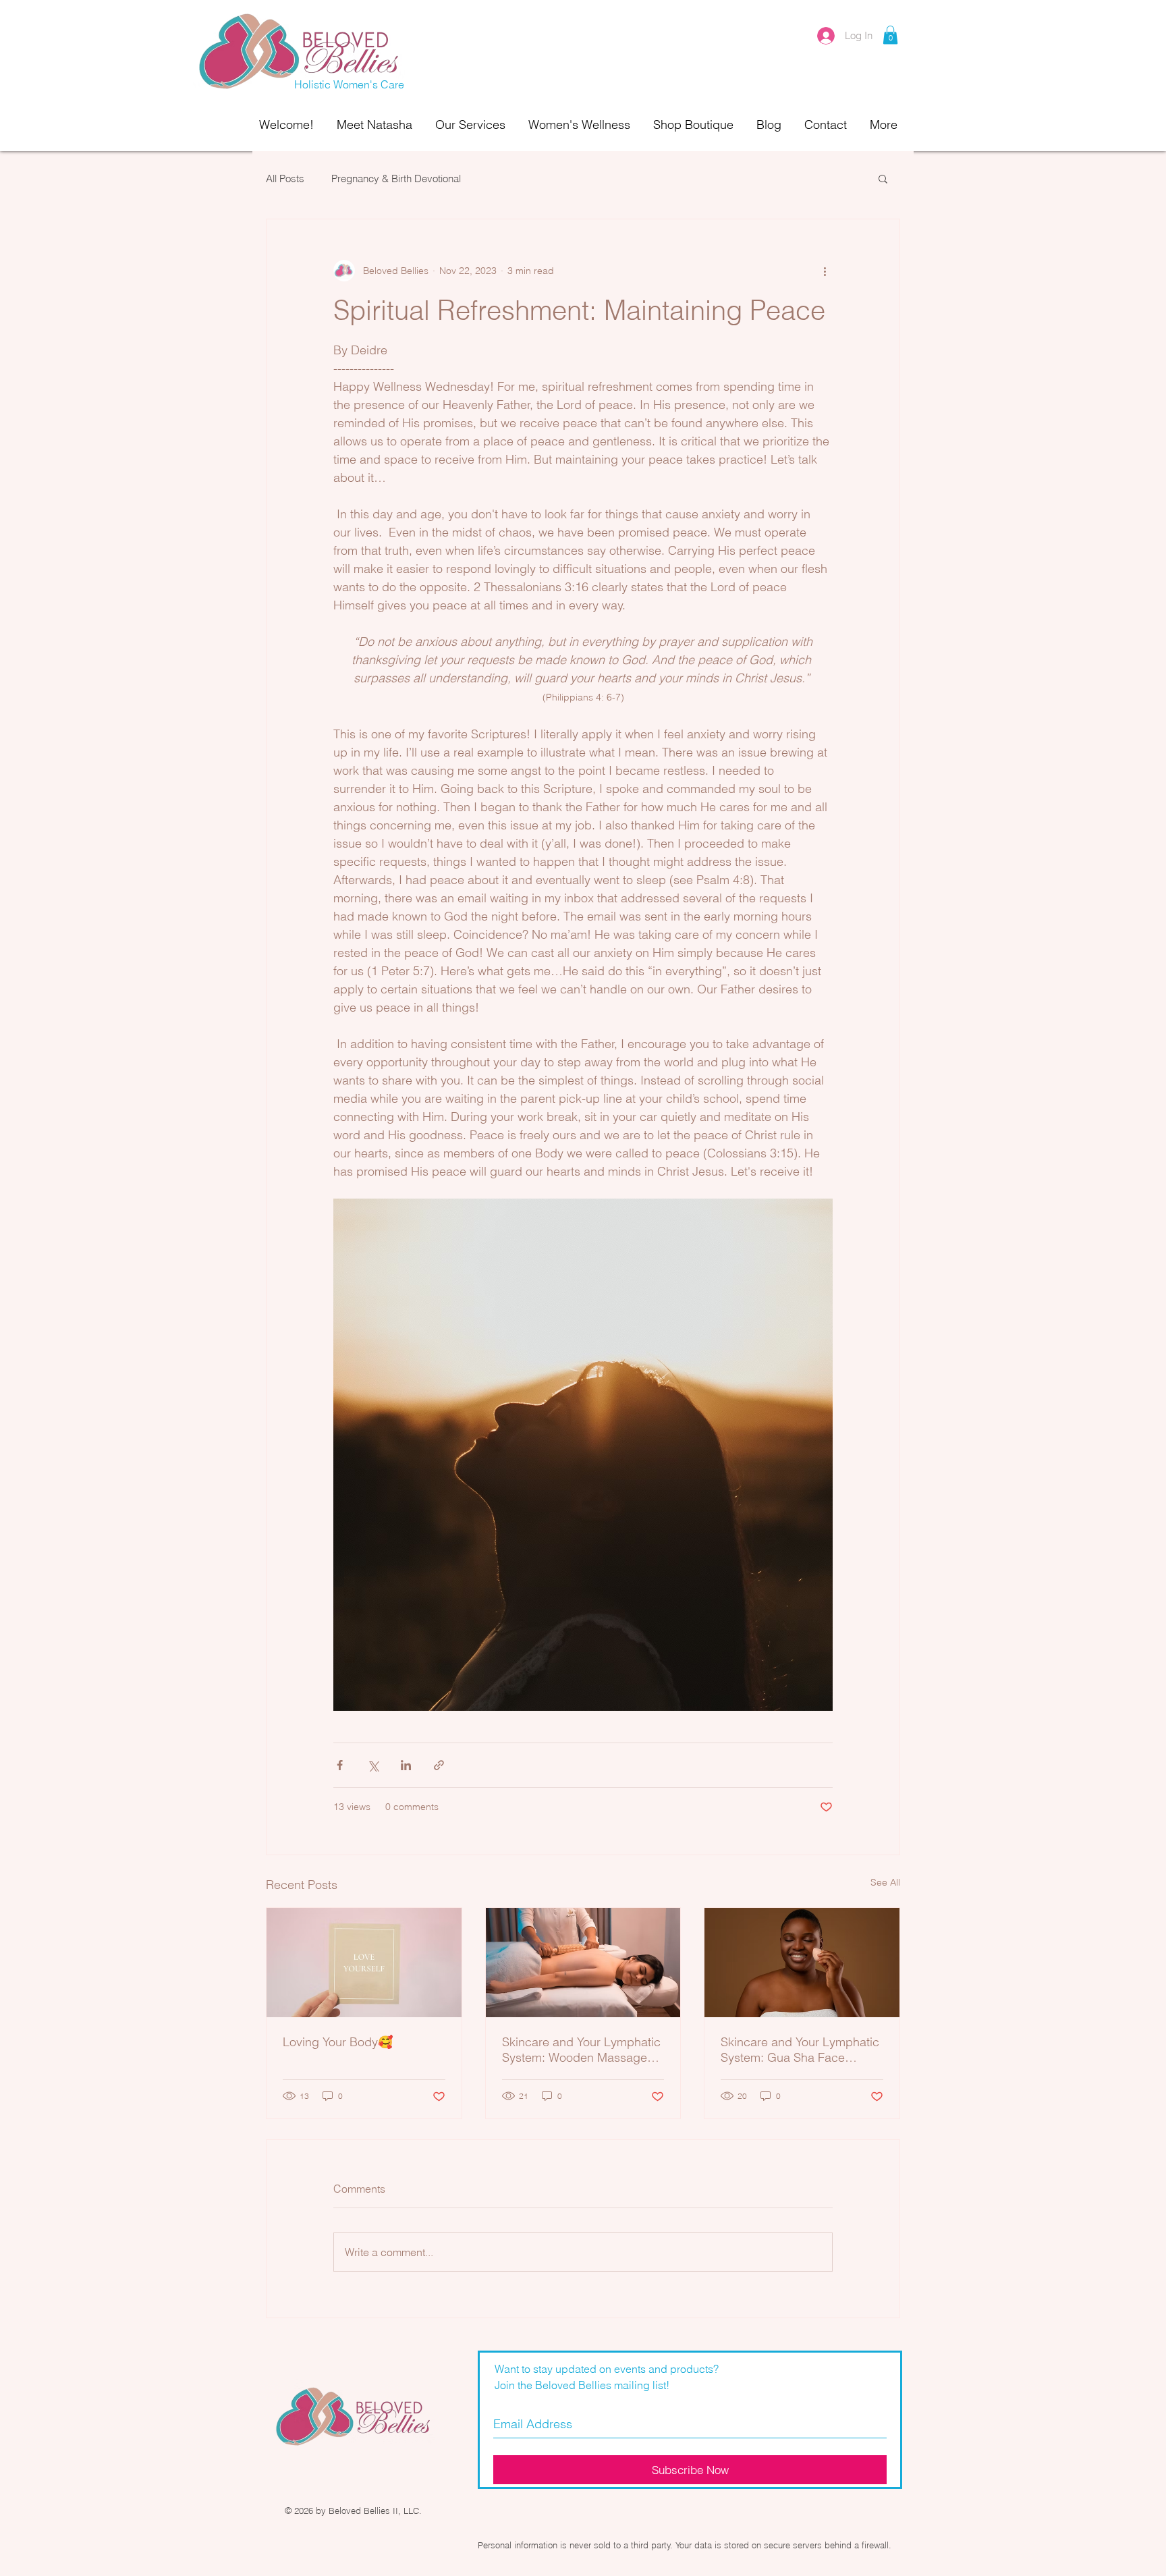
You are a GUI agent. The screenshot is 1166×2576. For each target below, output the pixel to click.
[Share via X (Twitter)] (373, 1765)
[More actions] (825, 271)
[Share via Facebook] (340, 1765)
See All (885, 1882)
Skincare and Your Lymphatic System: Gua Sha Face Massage (800, 2050)
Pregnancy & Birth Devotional (396, 179)
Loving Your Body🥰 (338, 2042)
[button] (890, 35)
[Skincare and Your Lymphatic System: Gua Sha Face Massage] (802, 1963)
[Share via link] (439, 1765)
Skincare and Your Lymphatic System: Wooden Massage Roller (581, 2050)
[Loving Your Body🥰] (364, 1963)
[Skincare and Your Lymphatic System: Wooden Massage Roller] (583, 1963)
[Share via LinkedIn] (406, 1765)
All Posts (285, 179)
